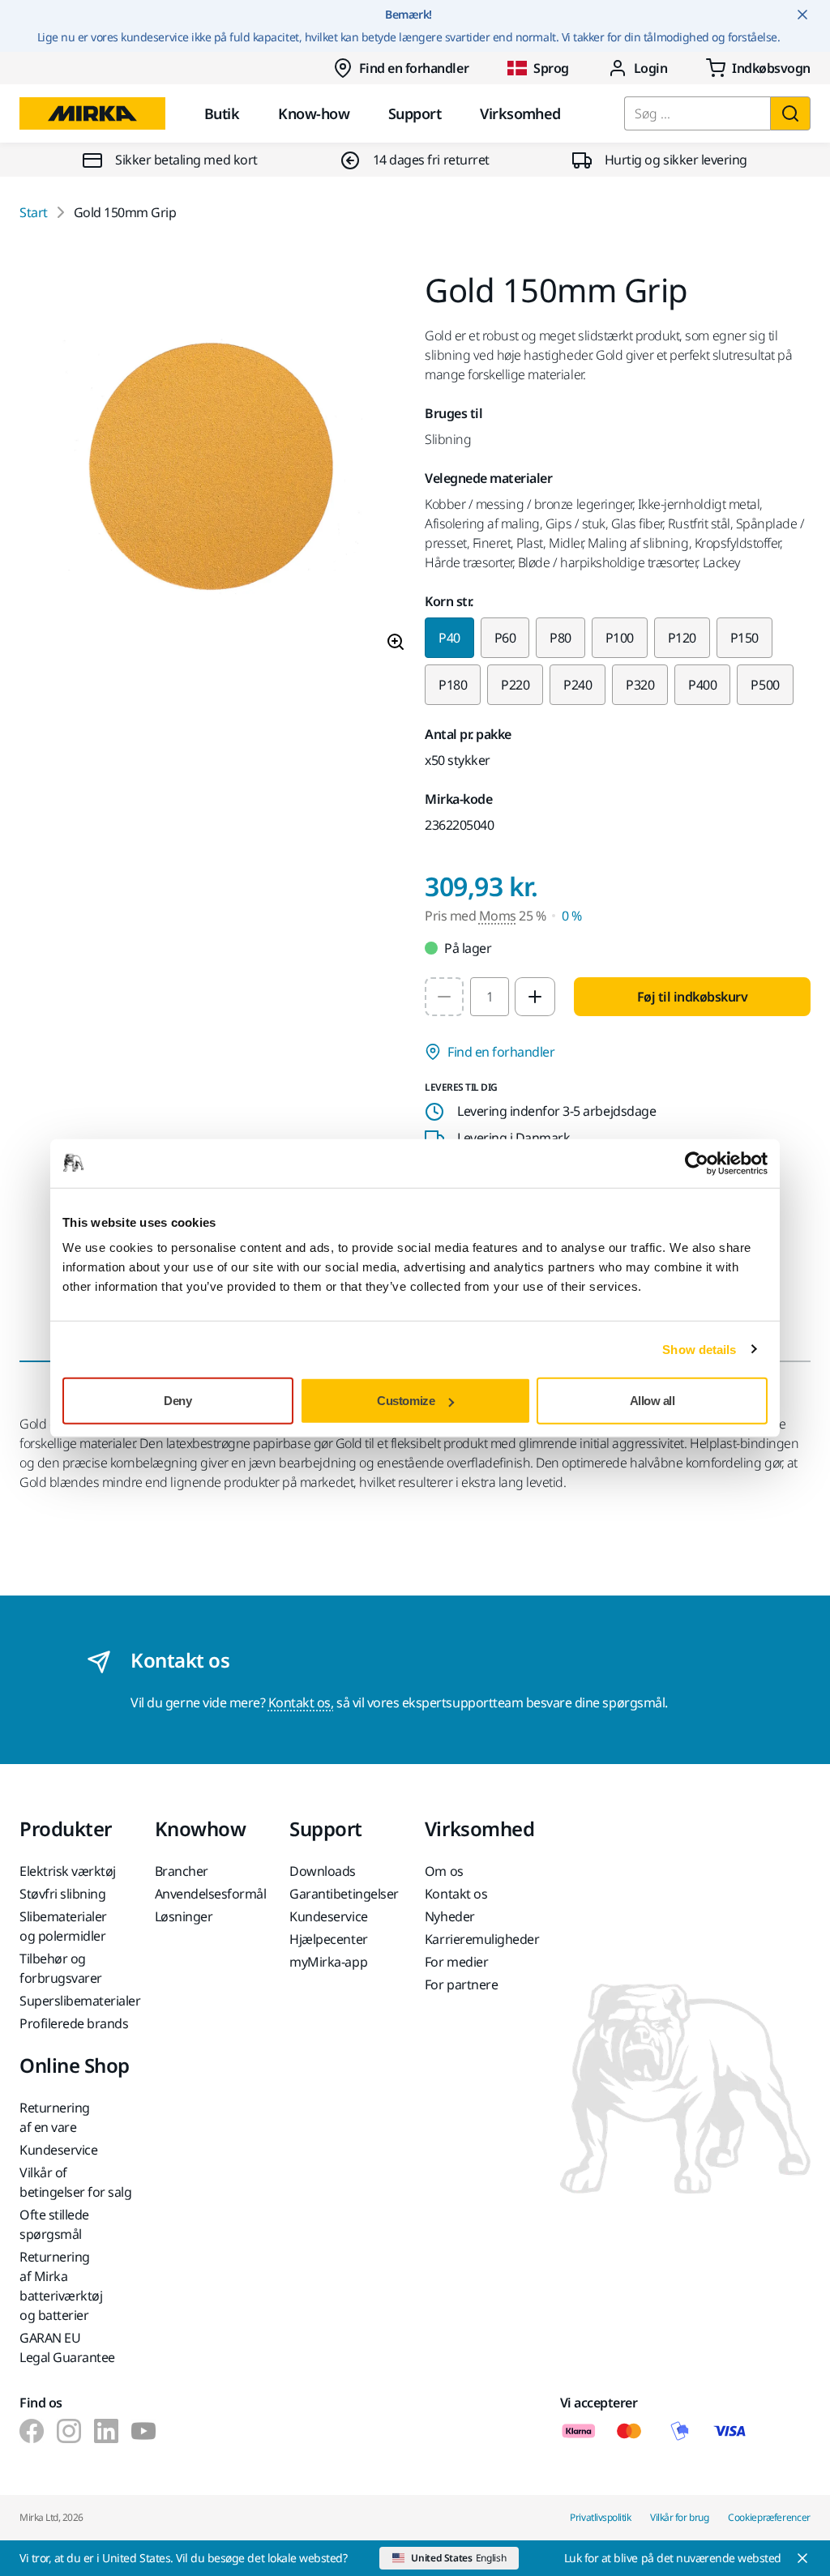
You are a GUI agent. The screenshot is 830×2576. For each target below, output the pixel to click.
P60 (505, 638)
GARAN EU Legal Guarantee (67, 2347)
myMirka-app (328, 1962)
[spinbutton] (490, 997)
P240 (578, 685)
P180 (453, 685)
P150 (744, 638)
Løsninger (184, 1916)
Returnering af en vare (55, 2117)
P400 (702, 685)
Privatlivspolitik (600, 2517)
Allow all (652, 1401)
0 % (572, 916)
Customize (406, 1401)
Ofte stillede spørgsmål (54, 2224)
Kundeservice (328, 1916)
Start (34, 212)
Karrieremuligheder (482, 1939)
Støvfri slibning (62, 1894)
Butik (222, 113)
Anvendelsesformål (211, 1894)
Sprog (551, 68)
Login (651, 68)
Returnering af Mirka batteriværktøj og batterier (61, 2286)
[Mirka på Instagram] (69, 2431)
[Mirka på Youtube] (143, 2431)
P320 (640, 685)
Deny (178, 1401)
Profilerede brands (74, 2023)
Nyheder (450, 1916)
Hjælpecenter (328, 1939)
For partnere (461, 1984)
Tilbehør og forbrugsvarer (61, 1968)
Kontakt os (456, 1894)
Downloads (323, 1871)
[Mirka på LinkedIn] (106, 2431)
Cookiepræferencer (769, 2517)
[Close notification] (802, 15)
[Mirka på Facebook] (32, 2431)
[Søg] (790, 113)
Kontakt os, (301, 1702)
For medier (456, 1962)
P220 (515, 685)
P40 (449, 638)
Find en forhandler (414, 68)
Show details (699, 1349)
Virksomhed (520, 113)
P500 (765, 685)
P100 (620, 638)
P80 (560, 638)
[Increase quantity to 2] (535, 997)
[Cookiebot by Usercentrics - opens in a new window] (697, 1163)
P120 (682, 638)
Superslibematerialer (77, 2001)
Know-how (314, 113)
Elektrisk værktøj (68, 1871)
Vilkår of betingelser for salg (75, 2182)
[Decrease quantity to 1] (444, 997)
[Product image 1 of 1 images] (212, 469)
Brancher (182, 1871)
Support (415, 113)
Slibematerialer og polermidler (63, 1926)
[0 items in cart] (758, 68)
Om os (444, 1871)
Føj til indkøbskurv (693, 997)
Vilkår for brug (679, 2517)
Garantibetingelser (344, 1894)
